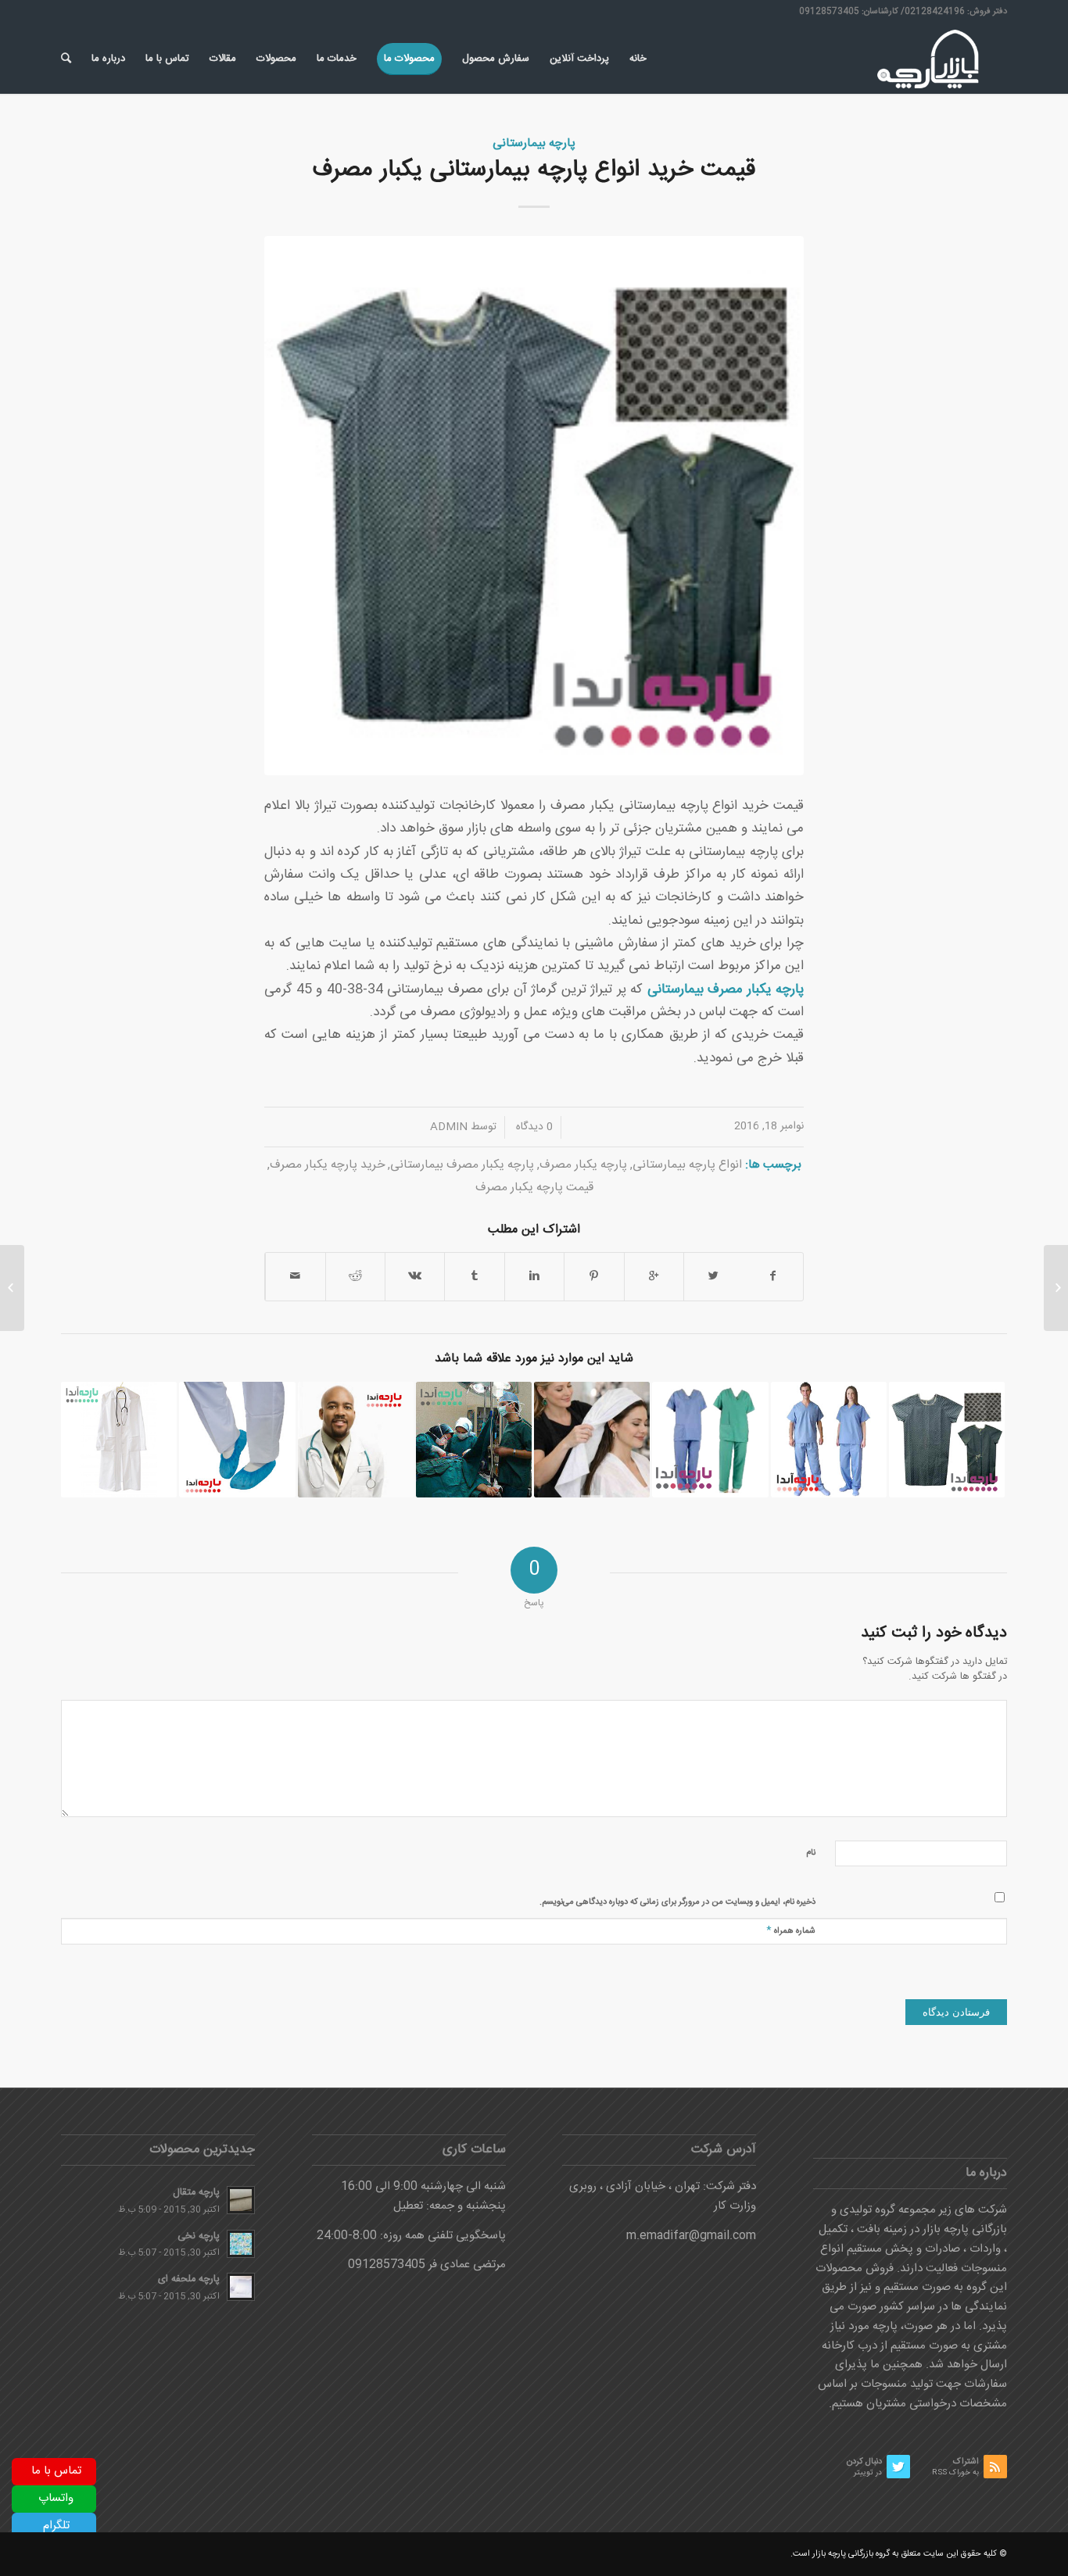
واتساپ (56, 2498)
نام (811, 1853)
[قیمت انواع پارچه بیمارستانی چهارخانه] (947, 1440)
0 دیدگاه (533, 1127)
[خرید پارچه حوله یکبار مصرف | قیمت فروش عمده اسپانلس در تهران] (592, 1440)
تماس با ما (56, 2471)
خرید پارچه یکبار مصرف (327, 1165)
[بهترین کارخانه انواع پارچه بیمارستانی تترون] (356, 1440)
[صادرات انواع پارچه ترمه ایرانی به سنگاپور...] (1056, 1288)
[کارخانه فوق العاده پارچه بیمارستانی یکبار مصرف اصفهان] (474, 1440)
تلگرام (56, 2526)
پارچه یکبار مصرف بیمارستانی (462, 1165)
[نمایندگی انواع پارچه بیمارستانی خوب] (119, 1440)
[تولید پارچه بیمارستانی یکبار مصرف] (829, 1440)
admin (449, 1127)
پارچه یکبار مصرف (583, 1165)
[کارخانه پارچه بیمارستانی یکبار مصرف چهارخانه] (237, 1440)
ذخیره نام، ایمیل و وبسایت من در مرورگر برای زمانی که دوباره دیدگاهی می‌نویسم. (677, 1902)
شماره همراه (791, 1930)
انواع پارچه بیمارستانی (687, 1165)
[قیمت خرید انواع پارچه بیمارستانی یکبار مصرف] (534, 506)
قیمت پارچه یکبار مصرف (534, 1188)
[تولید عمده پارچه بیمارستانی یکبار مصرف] (710, 1440)
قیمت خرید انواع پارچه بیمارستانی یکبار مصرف (534, 170)
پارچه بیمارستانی (534, 143)
